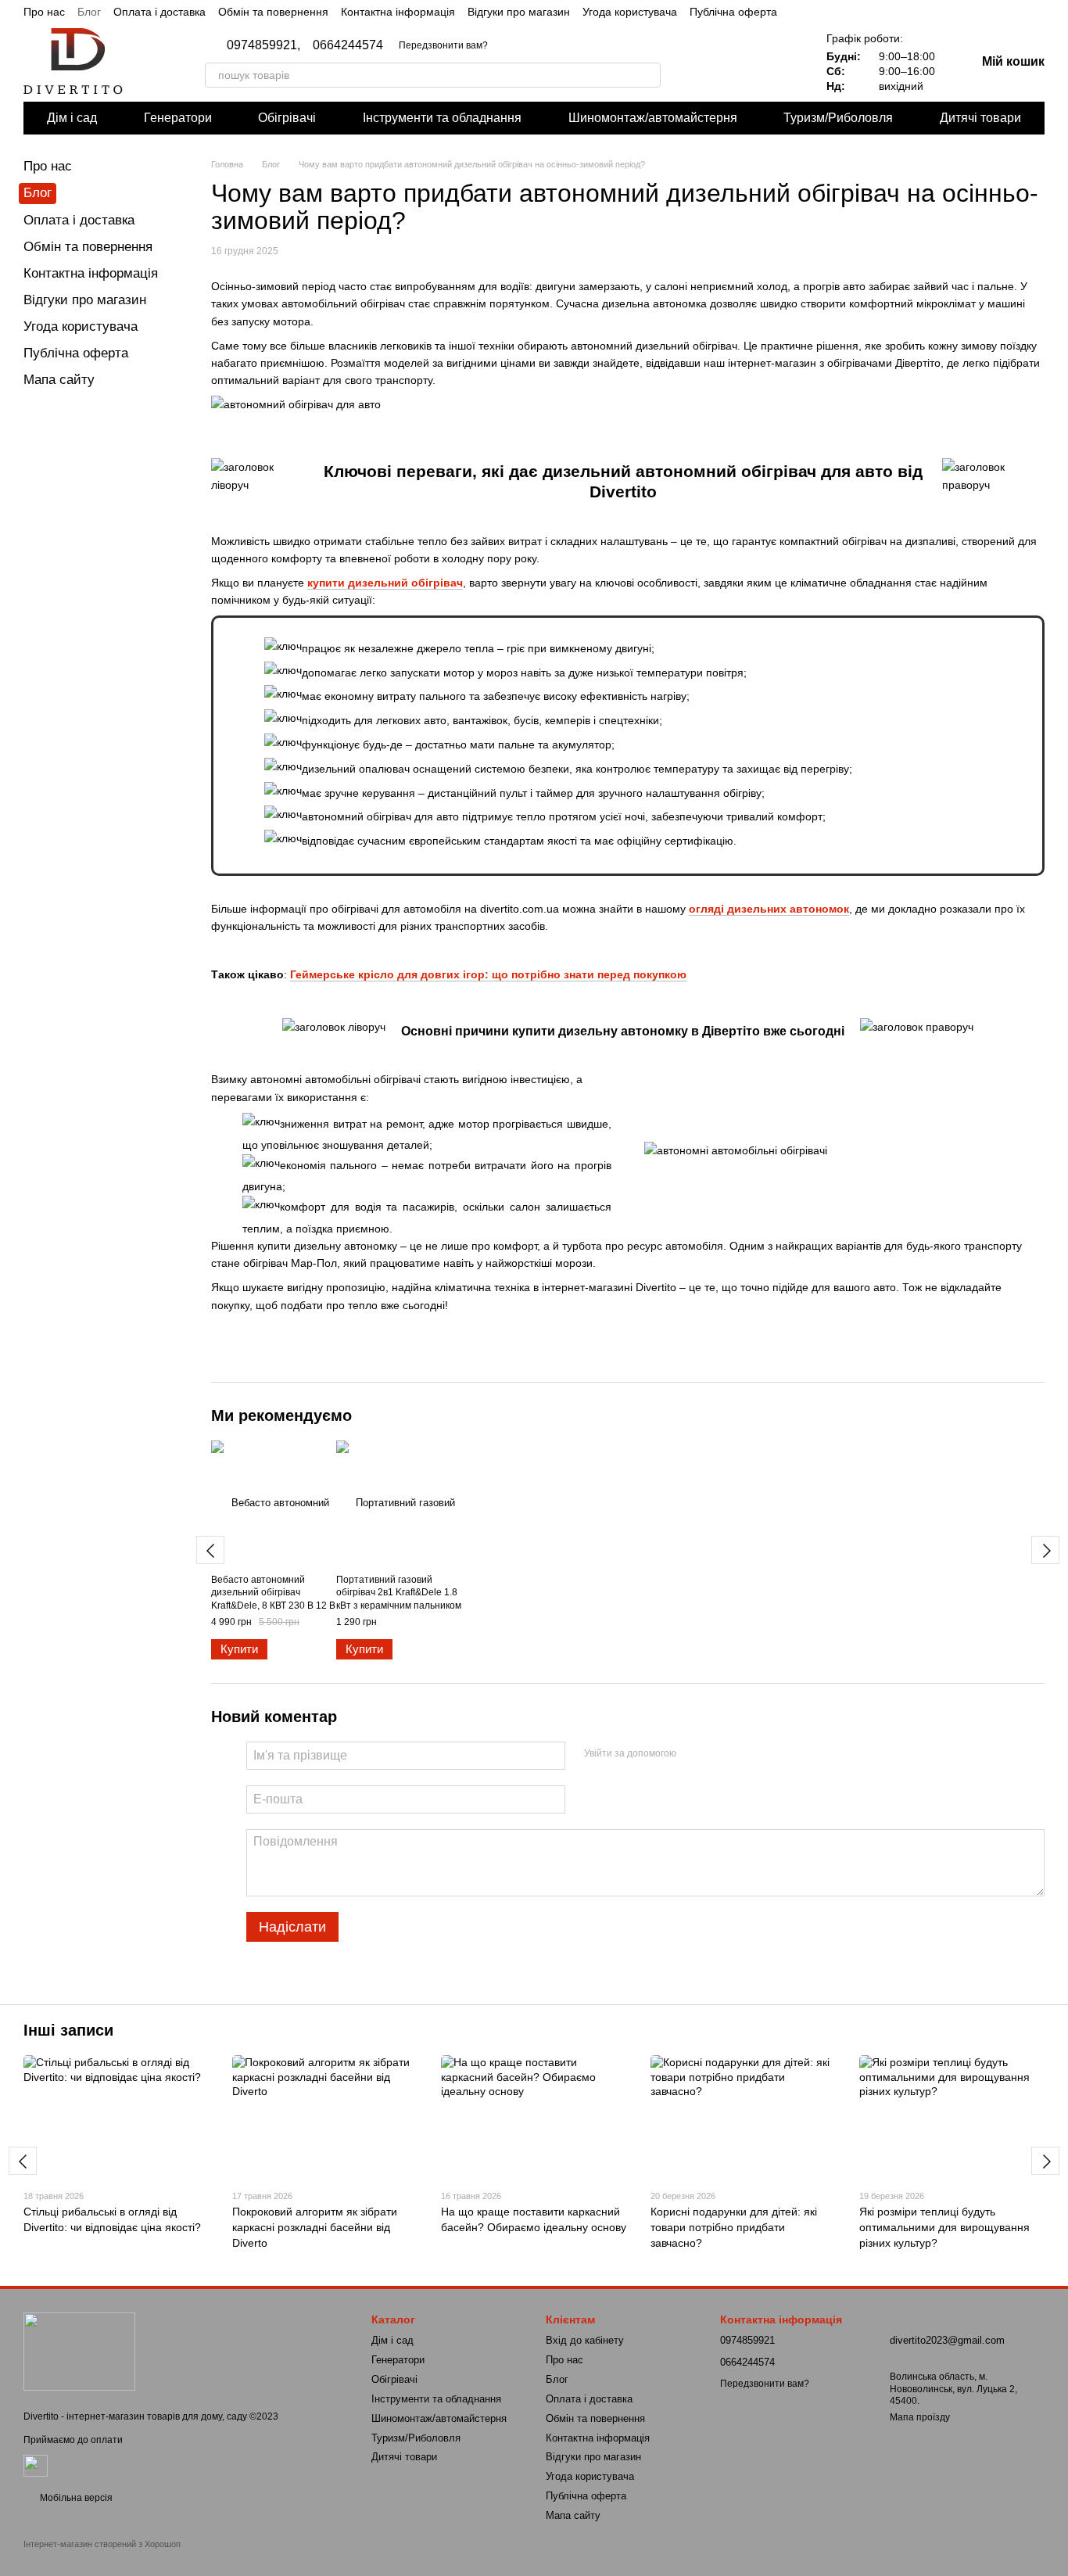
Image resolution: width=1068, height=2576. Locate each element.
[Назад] (210, 1550)
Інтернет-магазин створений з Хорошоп (102, 2544)
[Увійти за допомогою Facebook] (693, 1753)
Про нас (44, 12)
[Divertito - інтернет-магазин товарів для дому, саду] (79, 2351)
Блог (89, 12)
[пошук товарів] (648, 75)
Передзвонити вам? (443, 45)
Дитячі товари (980, 118)
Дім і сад (72, 118)
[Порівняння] (739, 63)
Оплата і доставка (159, 12)
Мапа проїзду (920, 2417)
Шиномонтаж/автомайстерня (653, 118)
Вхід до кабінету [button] (585, 2340)
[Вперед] (1045, 1550)
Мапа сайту (59, 380)
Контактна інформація (398, 12)
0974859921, (263, 45)
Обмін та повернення (273, 12)
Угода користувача (630, 12)
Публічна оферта (733, 12)
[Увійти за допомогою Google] (719, 1753)
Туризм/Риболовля (838, 118)
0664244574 (348, 45)
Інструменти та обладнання (442, 118)
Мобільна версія (75, 2498)
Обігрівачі (287, 118)
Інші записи (68, 2030)
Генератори (178, 118)
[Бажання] (779, 63)
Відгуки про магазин (519, 12)
